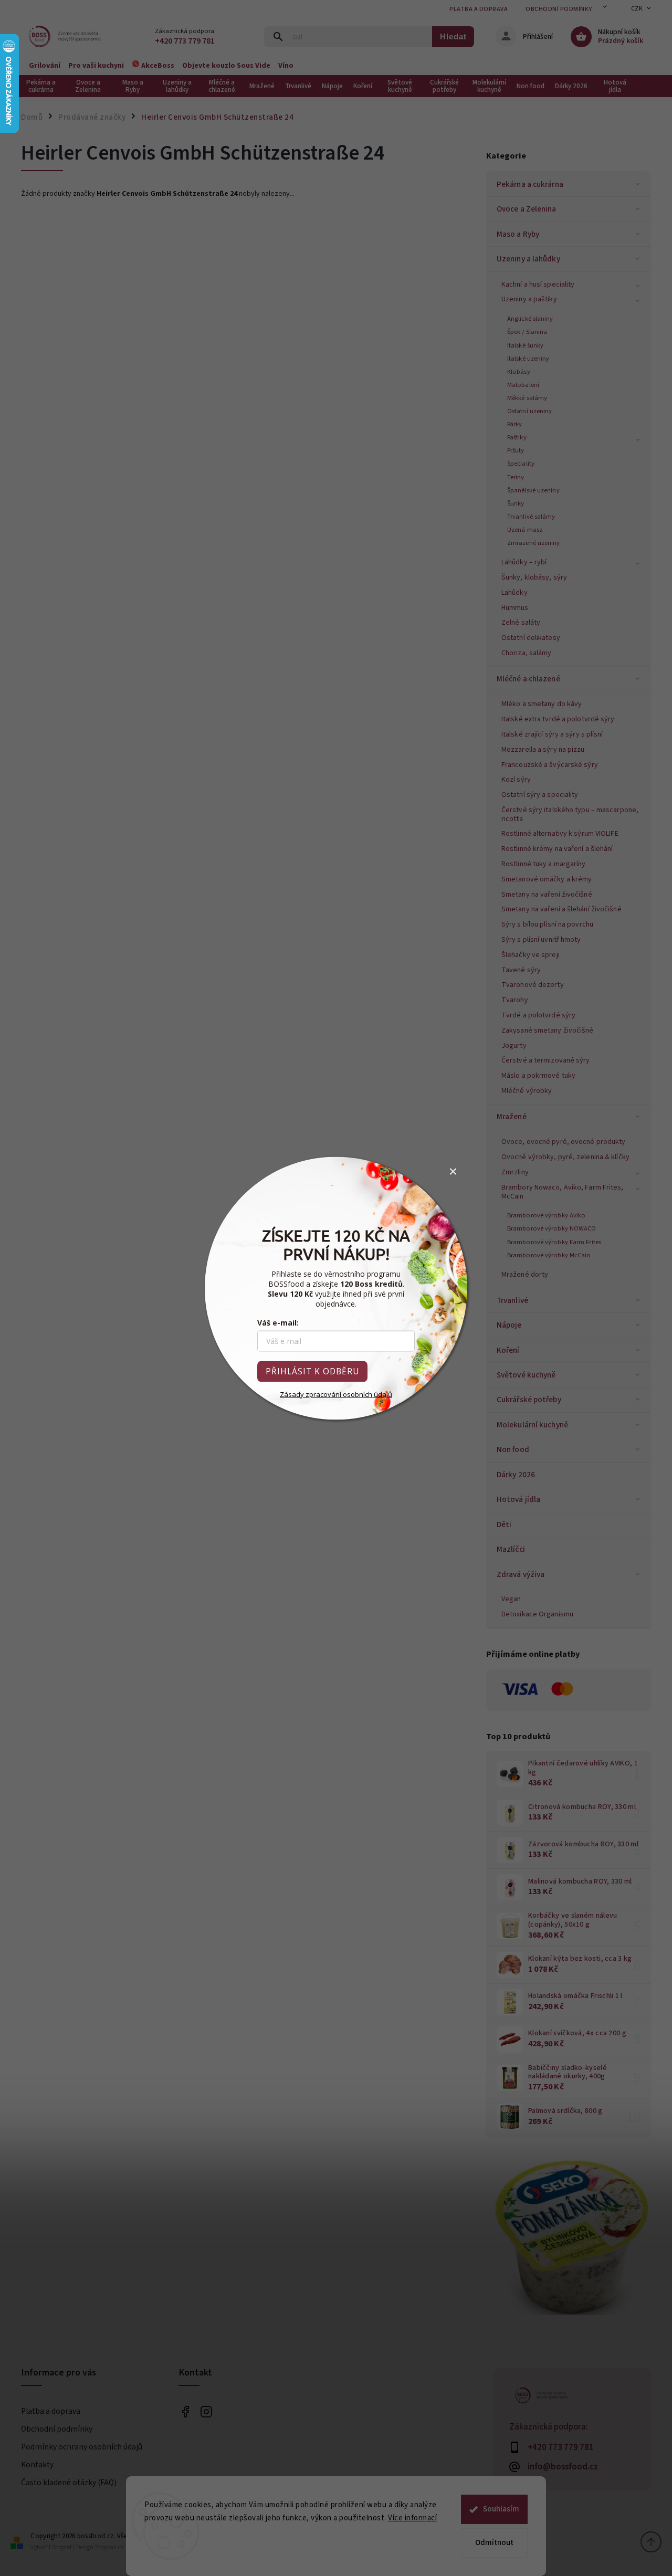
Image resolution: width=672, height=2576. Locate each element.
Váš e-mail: (278, 1322)
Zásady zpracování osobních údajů (336, 1394)
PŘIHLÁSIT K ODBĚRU (312, 1371)
